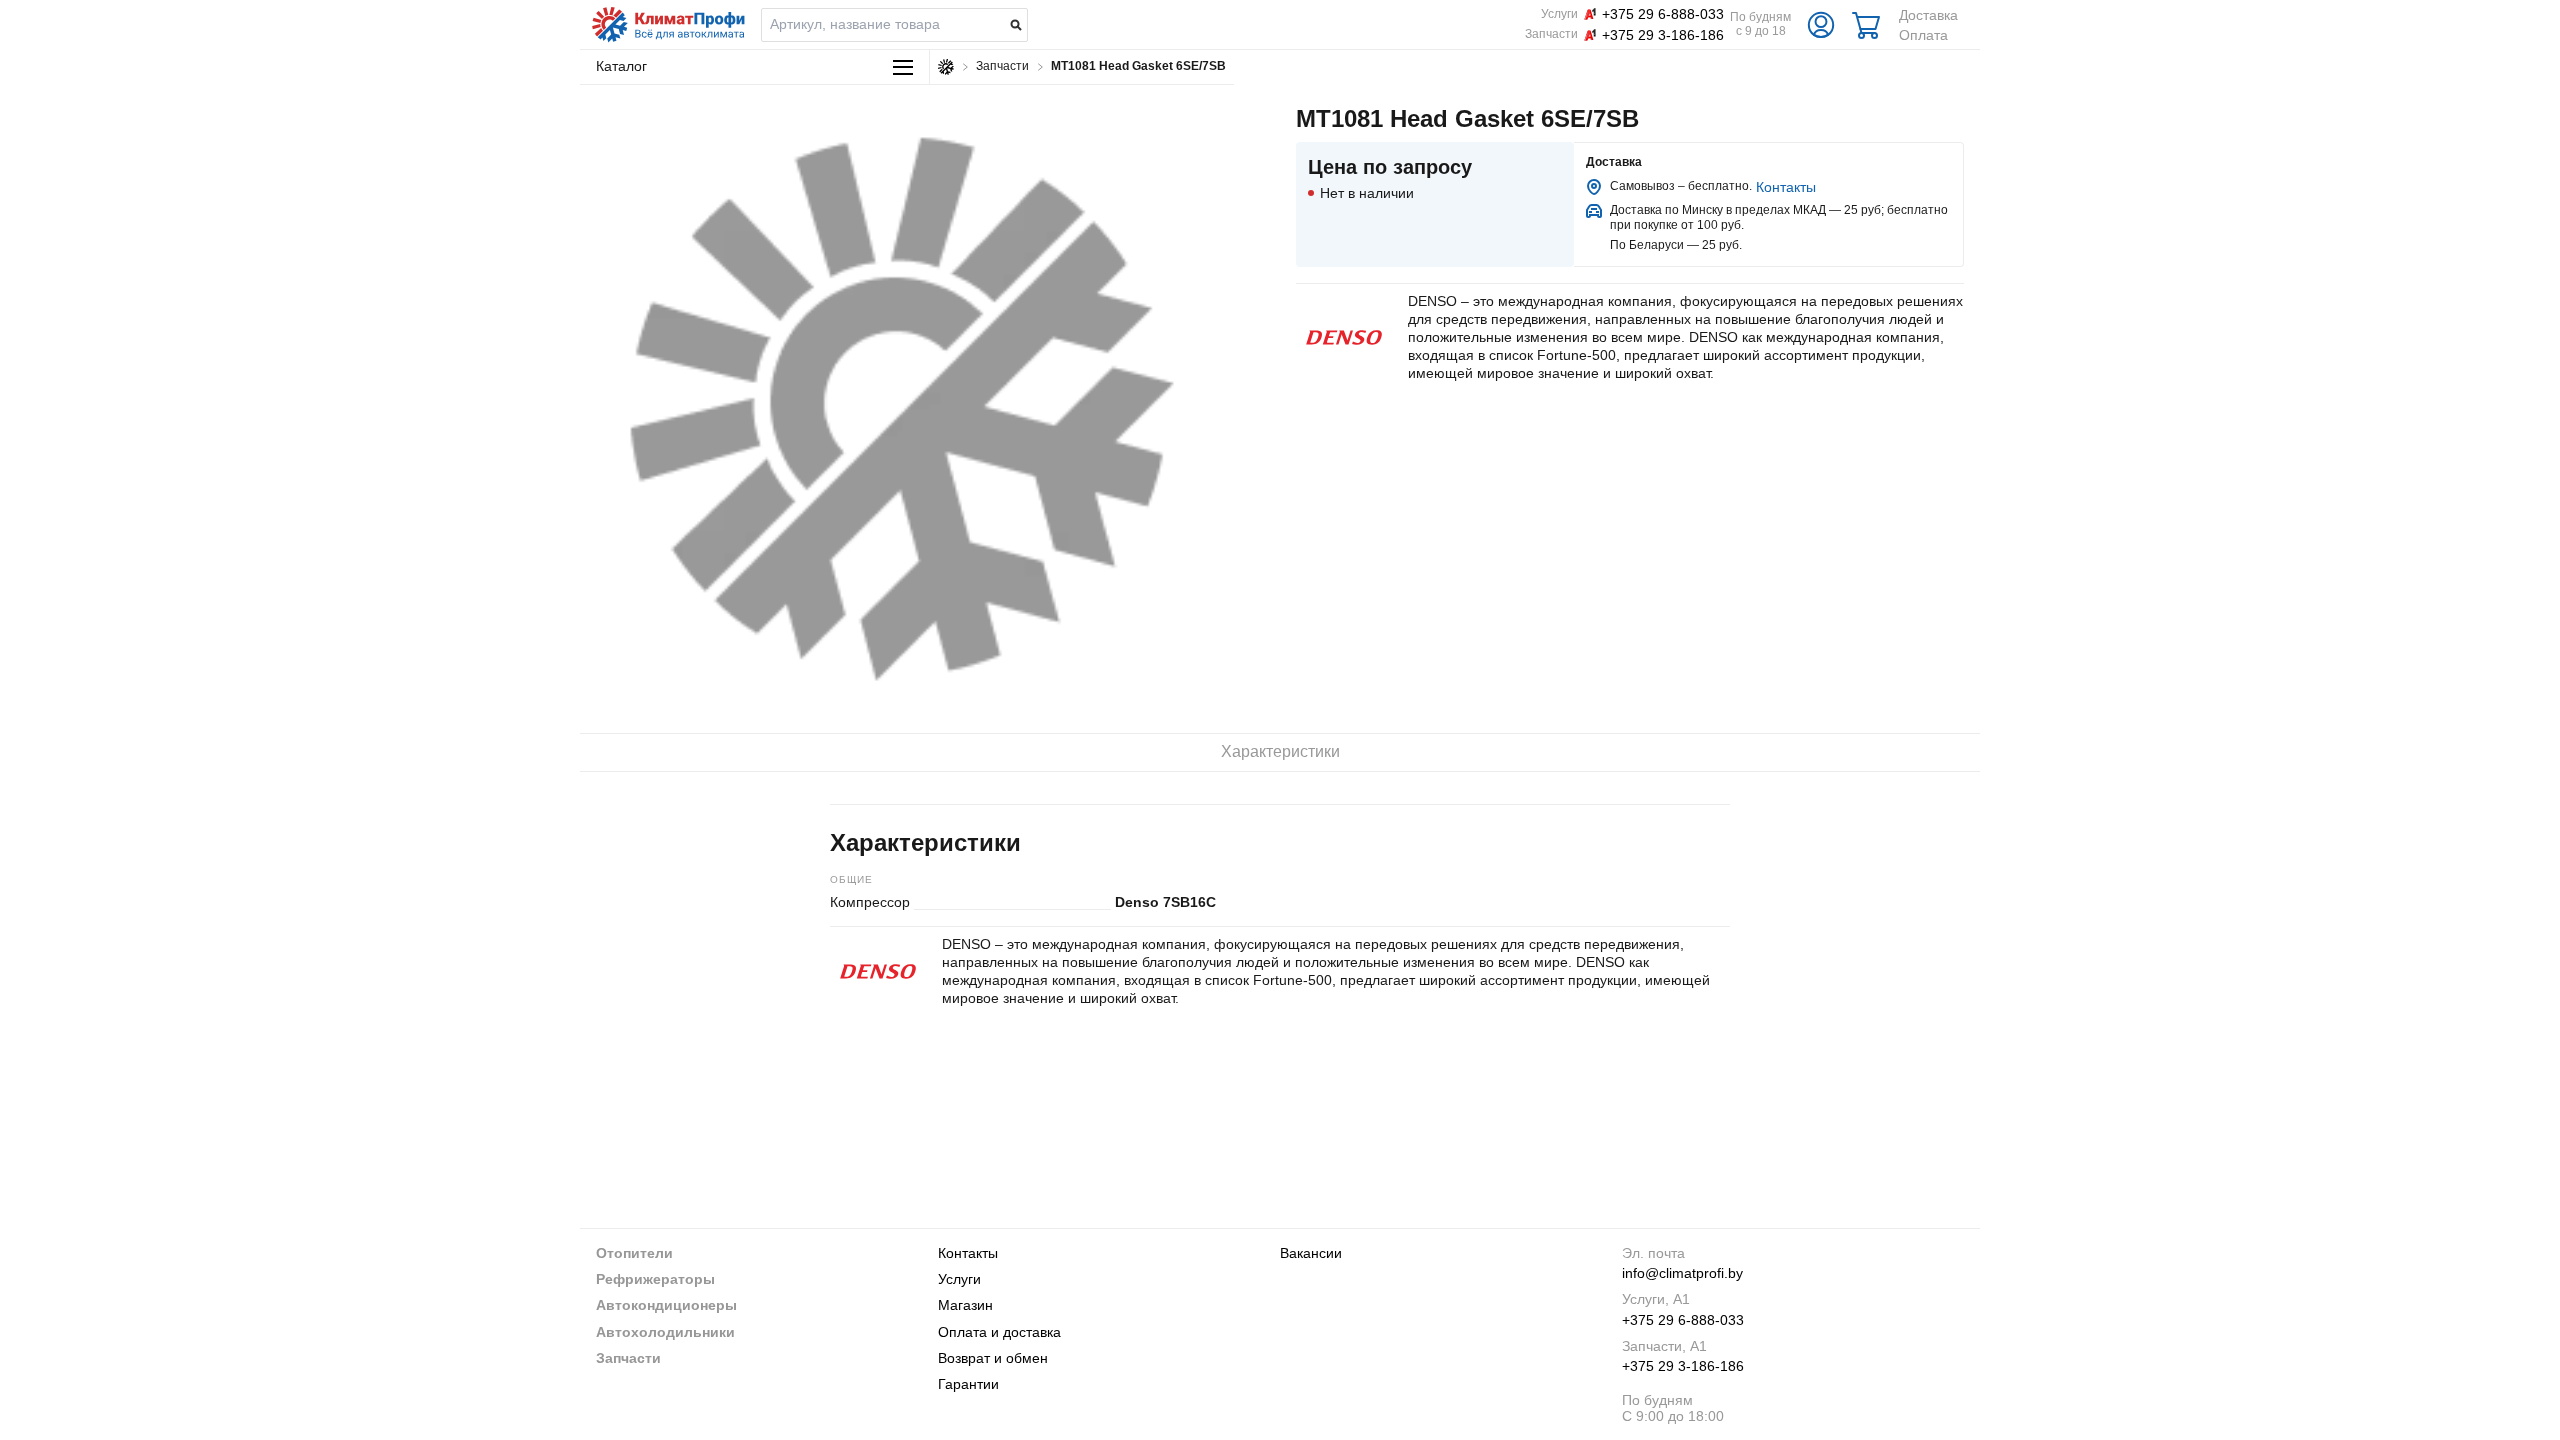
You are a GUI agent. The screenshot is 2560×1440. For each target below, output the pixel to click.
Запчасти (628, 1358)
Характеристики (1280, 751)
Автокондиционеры (666, 1305)
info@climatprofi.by (1682, 1273)
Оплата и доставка (999, 1332)
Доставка (1928, 15)
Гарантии (968, 1384)
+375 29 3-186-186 (1683, 1366)
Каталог (621, 66)
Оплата (1923, 35)
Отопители (634, 1253)
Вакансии (1311, 1253)
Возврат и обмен (993, 1358)
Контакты (1786, 187)
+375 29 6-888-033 (1683, 1320)
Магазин (965, 1305)
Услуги (959, 1279)
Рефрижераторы (655, 1279)
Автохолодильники (665, 1332)
